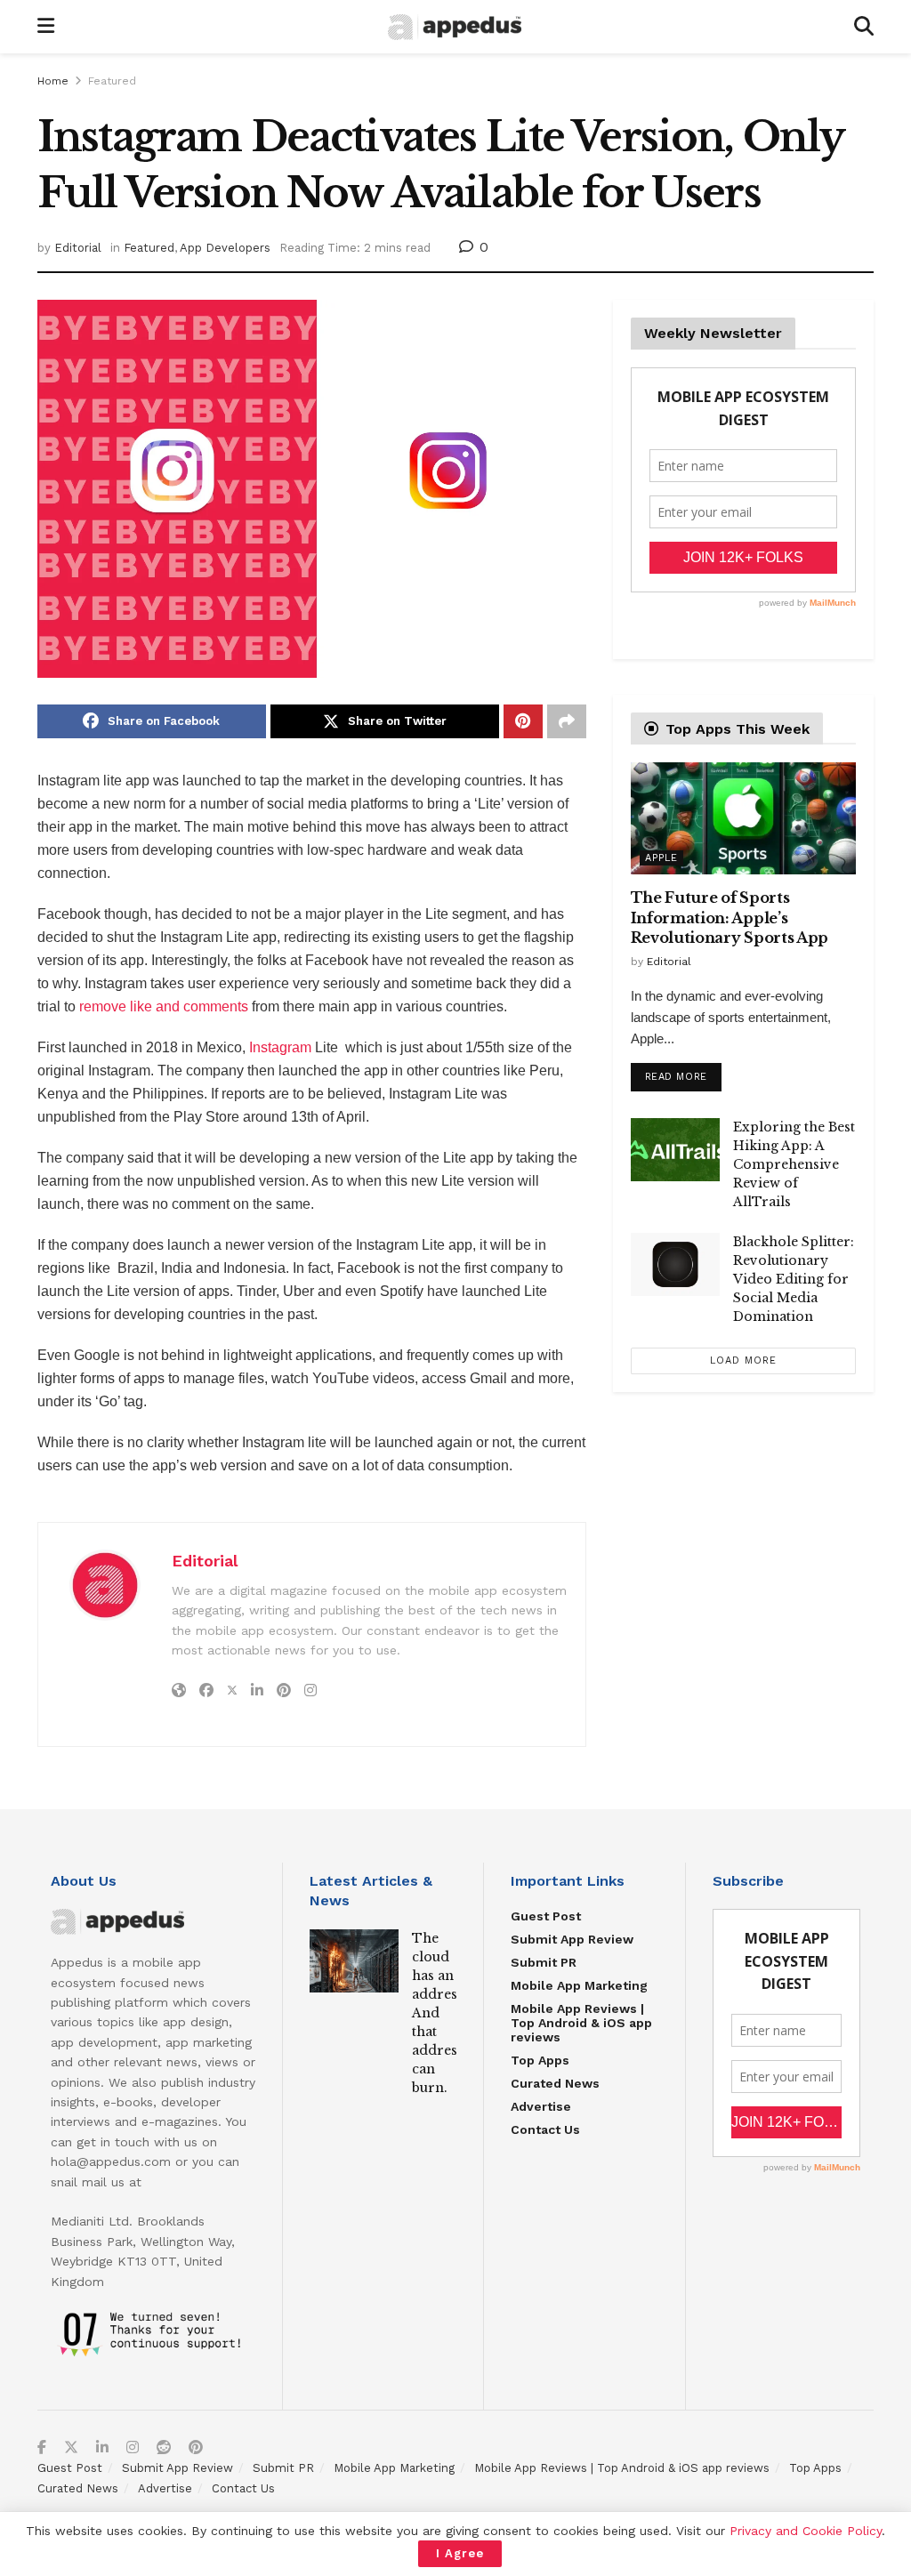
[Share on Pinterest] (523, 721)
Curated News (555, 2083)
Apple (661, 858)
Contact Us (545, 2129)
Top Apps (540, 2060)
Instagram (280, 1047)
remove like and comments (164, 1006)
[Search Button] (864, 27)
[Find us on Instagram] (133, 2448)
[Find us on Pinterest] (196, 2448)
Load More (743, 1360)
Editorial (78, 248)
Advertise (541, 2106)
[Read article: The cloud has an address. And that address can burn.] (354, 1961)
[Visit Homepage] (455, 27)
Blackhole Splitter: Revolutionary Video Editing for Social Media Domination (794, 1279)
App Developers (225, 248)
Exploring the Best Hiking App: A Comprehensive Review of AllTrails (794, 1164)
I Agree (460, 2553)
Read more (683, 1073)
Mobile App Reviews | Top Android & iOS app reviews (581, 2023)
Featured (112, 81)
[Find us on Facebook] (42, 2448)
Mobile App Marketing (579, 1985)
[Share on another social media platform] (567, 721)
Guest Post (546, 1916)
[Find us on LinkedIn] (102, 2448)
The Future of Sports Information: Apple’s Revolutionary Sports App (730, 918)
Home (53, 81)
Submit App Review (572, 1939)
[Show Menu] (46, 27)
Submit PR (544, 1962)
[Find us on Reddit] (164, 2448)
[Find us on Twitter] (71, 2448)
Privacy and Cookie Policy (806, 2531)
